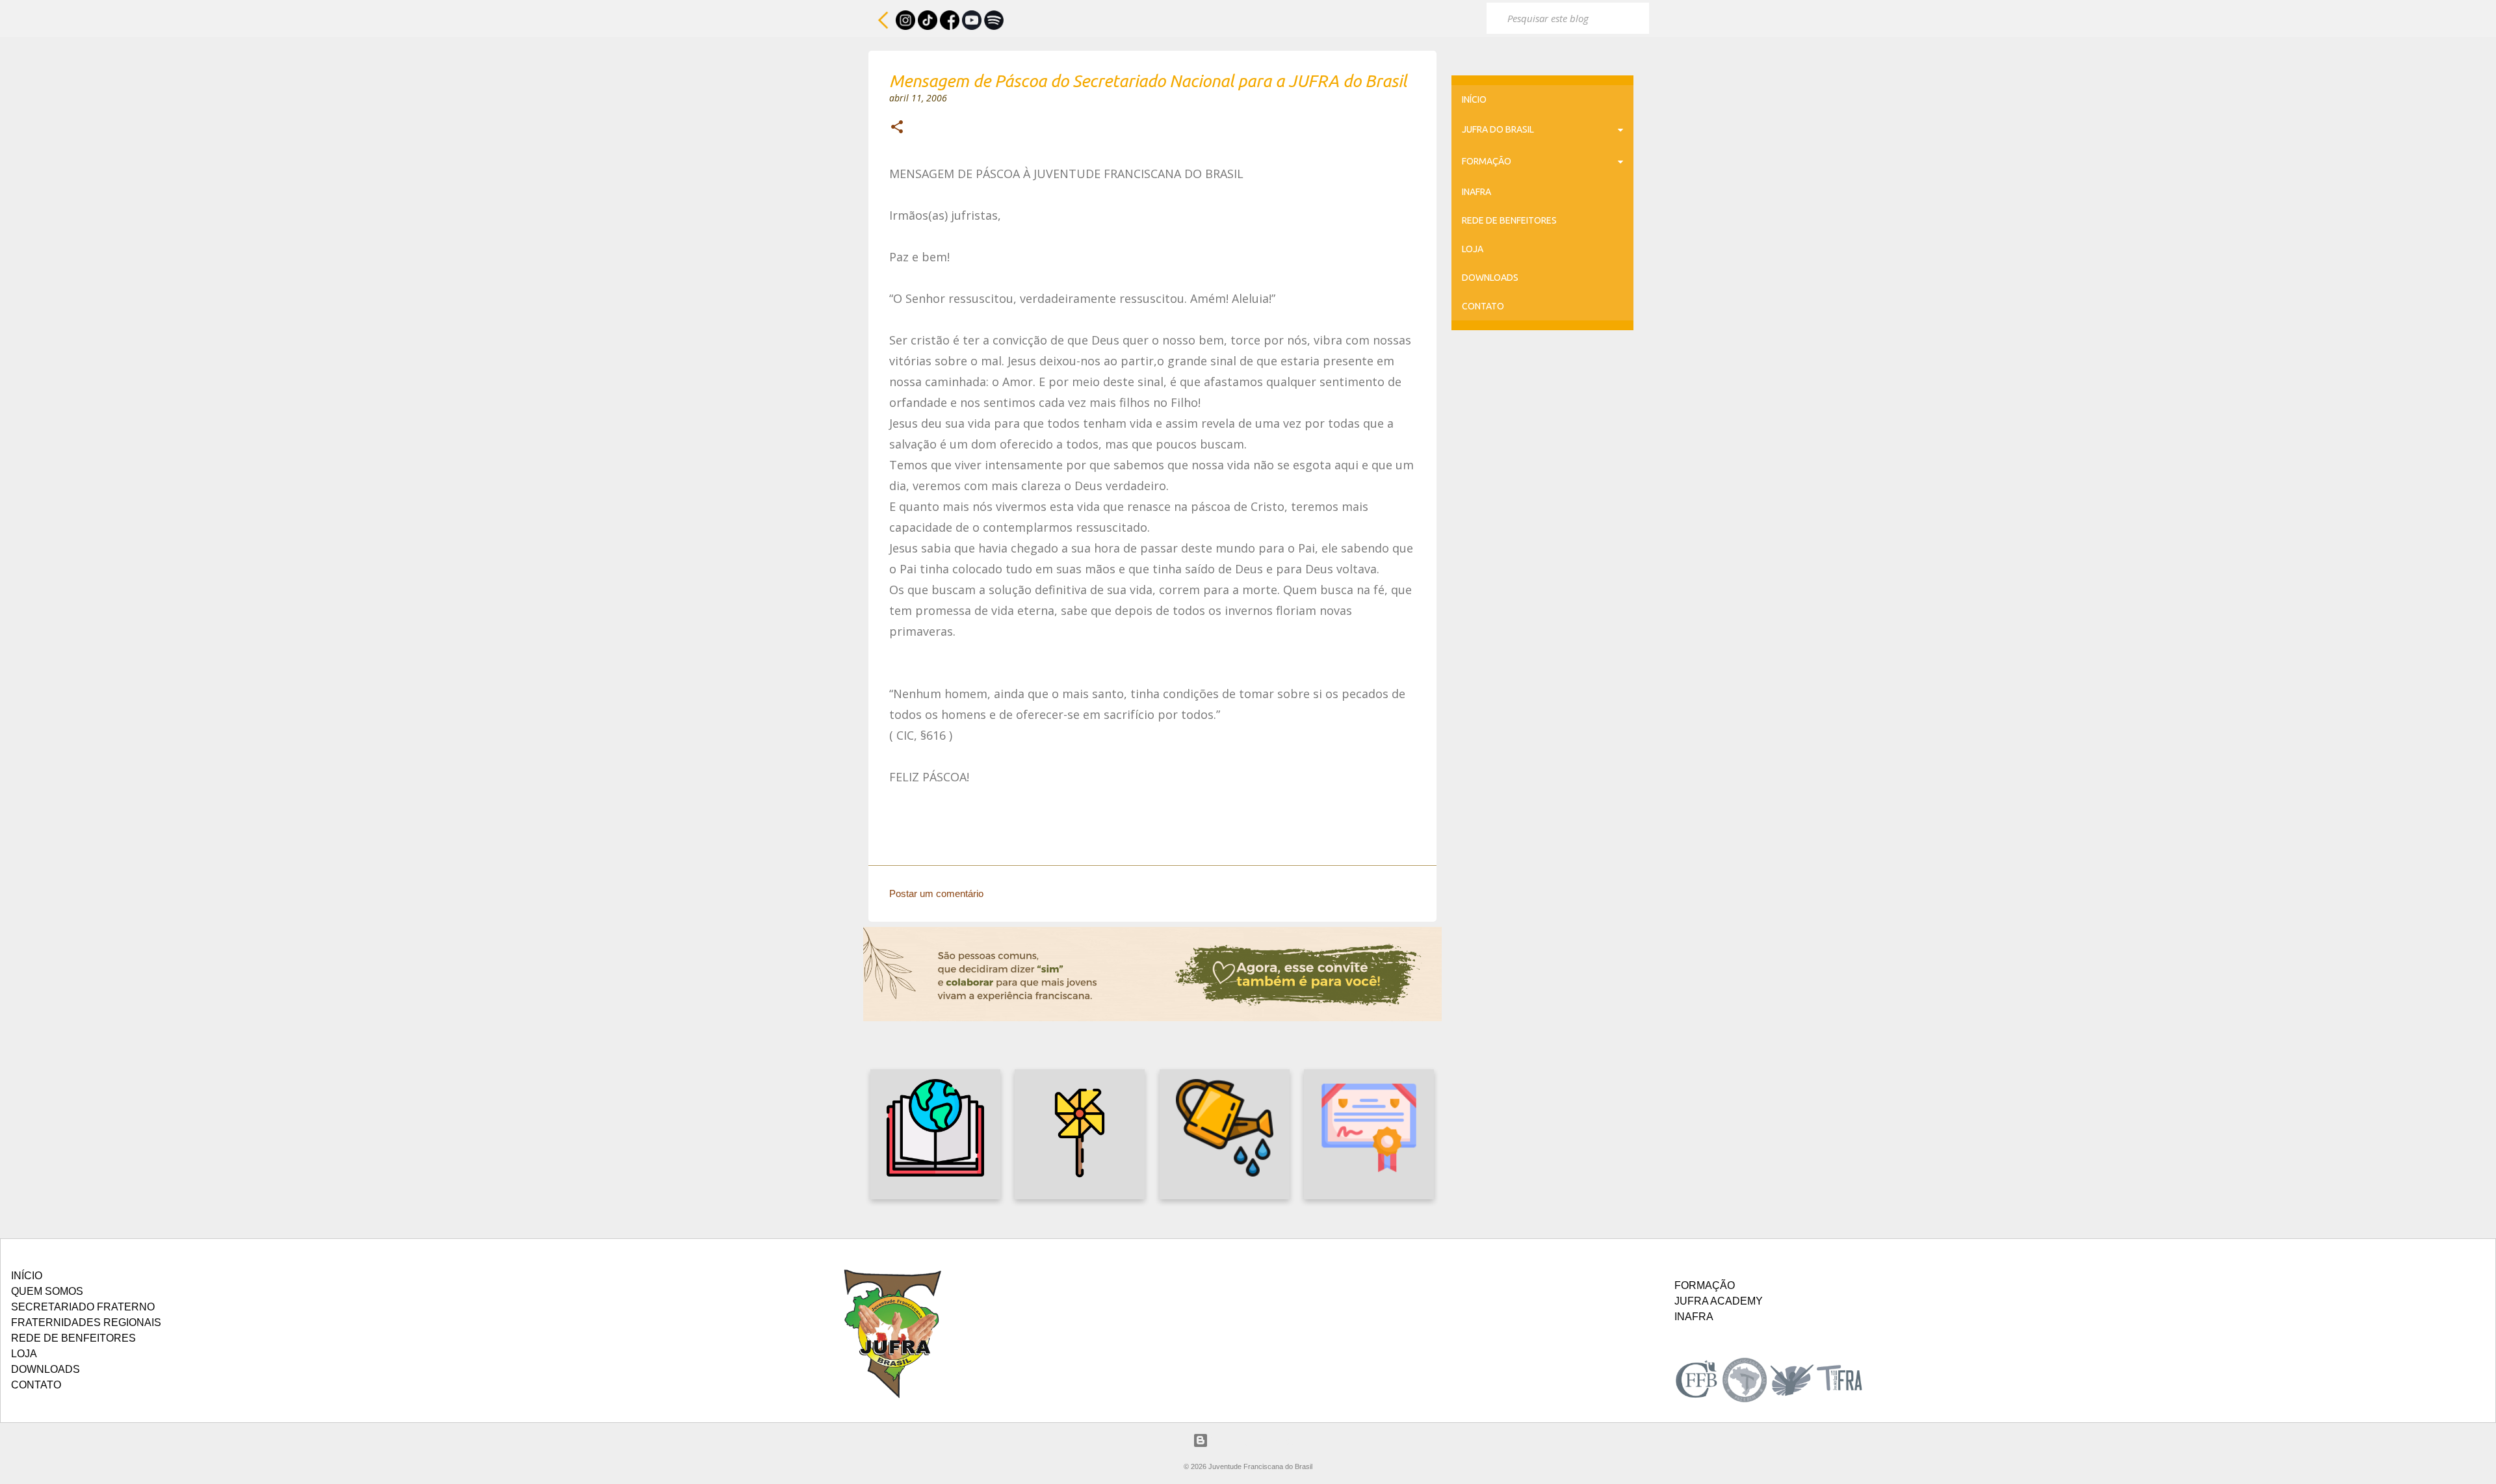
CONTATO (1483, 306)
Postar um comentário (936, 893)
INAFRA (1476, 192)
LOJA (1473, 249)
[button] (897, 128)
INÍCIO (1474, 99)
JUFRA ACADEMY (1719, 1301)
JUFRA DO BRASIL (1498, 129)
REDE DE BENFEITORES (1509, 220)
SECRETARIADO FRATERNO (83, 1307)
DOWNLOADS (1490, 278)
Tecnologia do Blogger (1256, 1440)
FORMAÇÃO (1487, 161)
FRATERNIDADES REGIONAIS (86, 1322)
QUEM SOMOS (47, 1291)
